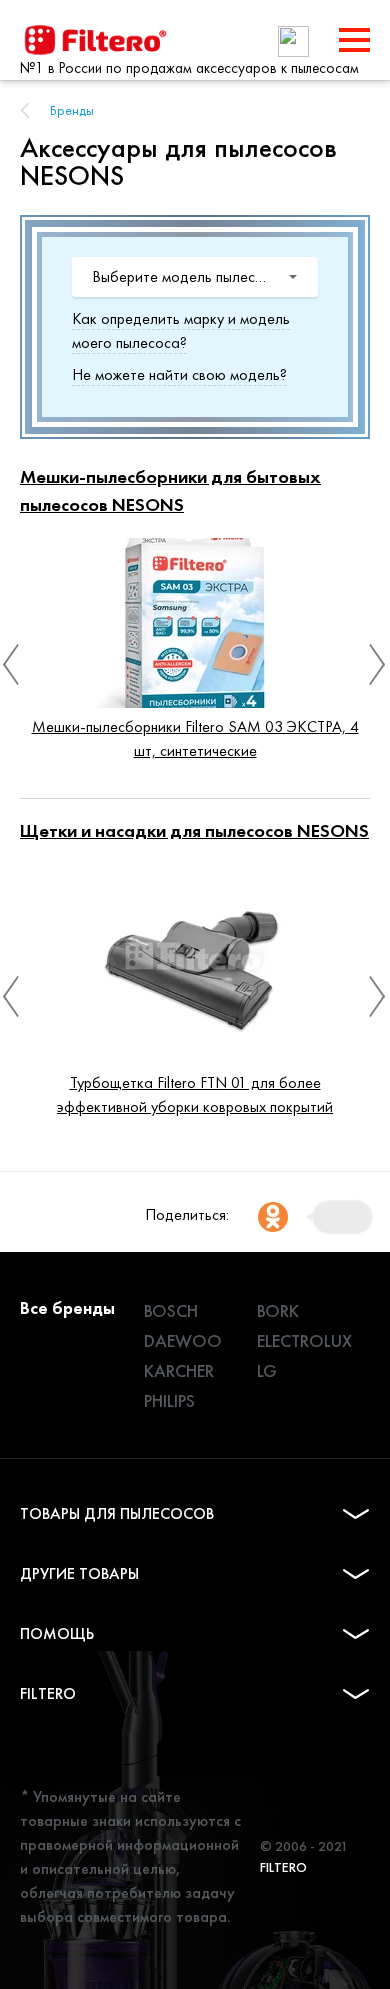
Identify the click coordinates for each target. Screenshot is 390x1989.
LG (267, 1370)
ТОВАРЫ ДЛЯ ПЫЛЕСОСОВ (117, 1513)
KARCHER (179, 1370)
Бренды (72, 110)
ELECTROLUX (304, 1340)
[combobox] (195, 277)
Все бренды (67, 1307)
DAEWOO (183, 1340)
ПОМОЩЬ (57, 1633)
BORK (278, 1310)
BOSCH (171, 1310)
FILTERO (48, 1693)
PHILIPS (169, 1400)
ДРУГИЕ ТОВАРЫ (79, 1573)
